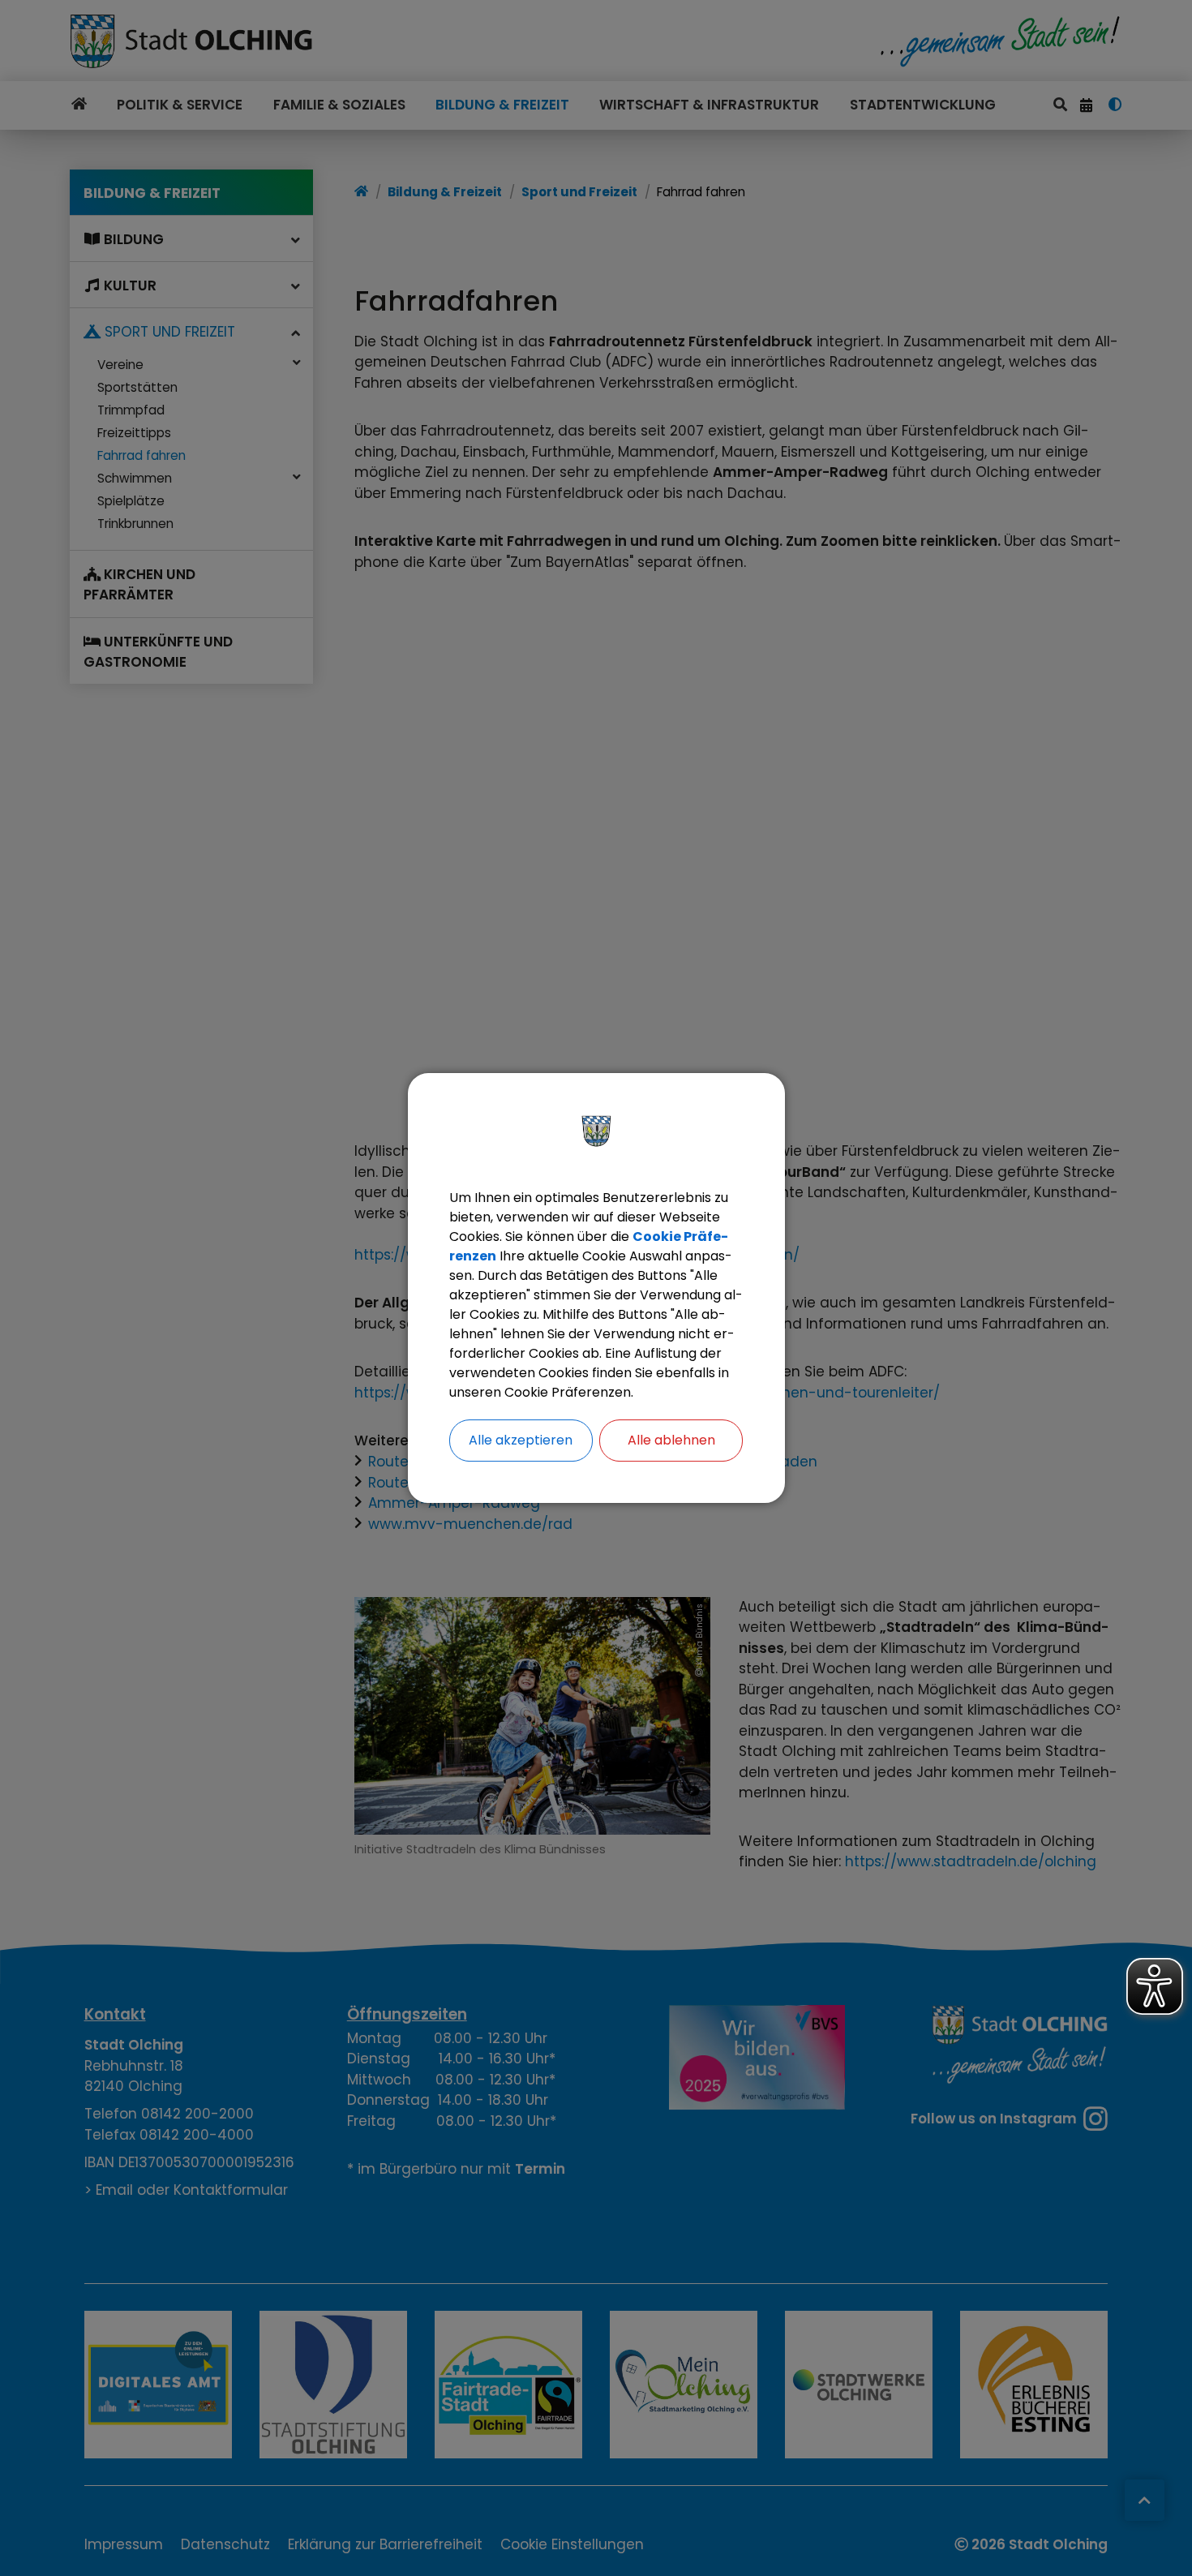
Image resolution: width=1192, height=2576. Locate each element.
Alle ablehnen (671, 1440)
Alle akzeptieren (521, 1440)
